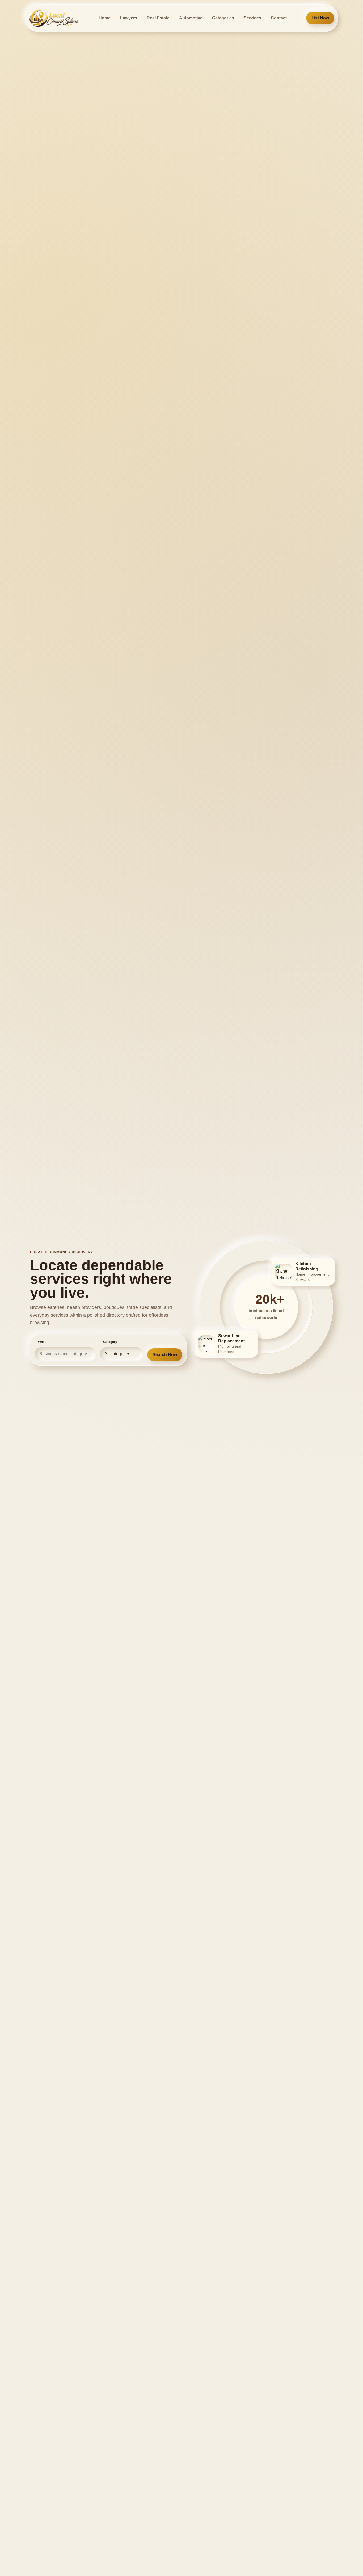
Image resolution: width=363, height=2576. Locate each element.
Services (252, 18)
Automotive (191, 18)
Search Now (165, 1355)
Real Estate (158, 18)
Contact (279, 18)
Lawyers (129, 18)
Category (110, 1342)
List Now (320, 18)
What (42, 1342)
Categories (223, 18)
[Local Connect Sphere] (54, 18)
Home (105, 18)
